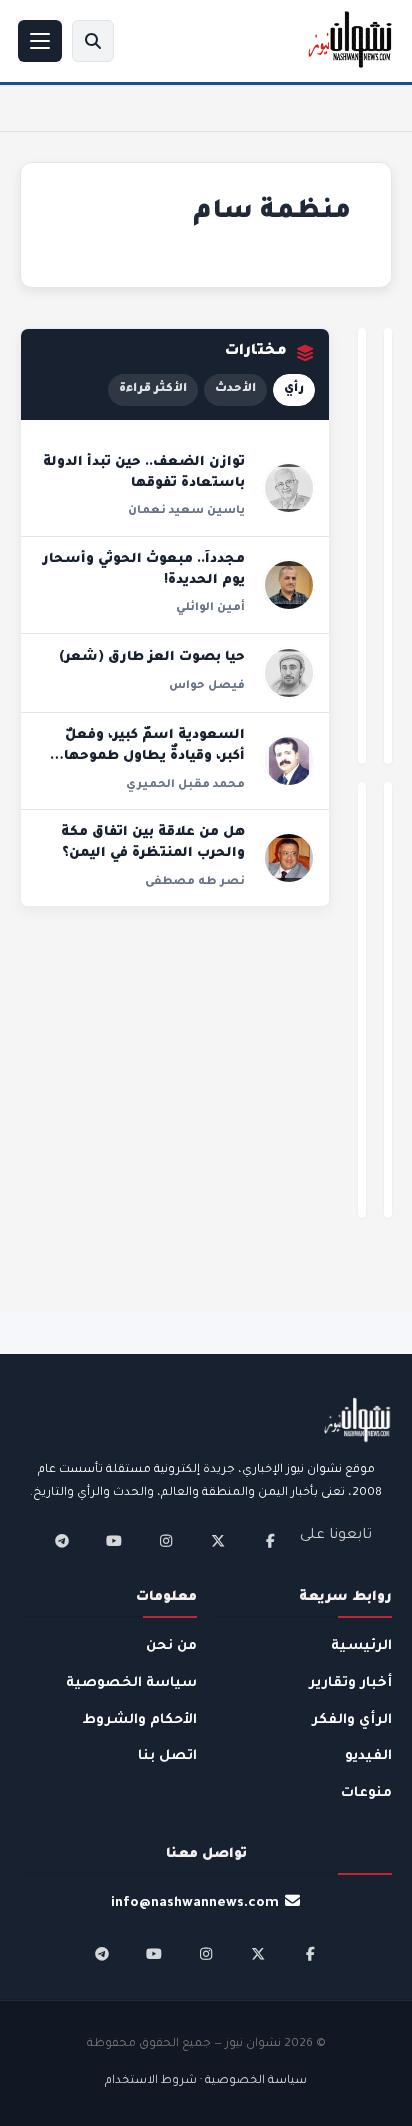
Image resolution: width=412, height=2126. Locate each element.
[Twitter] (218, 1541)
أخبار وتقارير (350, 1683)
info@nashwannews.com (195, 1903)
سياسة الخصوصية (131, 1683)
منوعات (366, 1793)
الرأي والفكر (352, 1720)
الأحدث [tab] (235, 389)
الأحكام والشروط (140, 1720)
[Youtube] (114, 1541)
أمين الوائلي (210, 608)
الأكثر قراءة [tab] (153, 389)
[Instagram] (166, 1541)
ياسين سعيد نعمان (186, 511)
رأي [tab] (294, 389)
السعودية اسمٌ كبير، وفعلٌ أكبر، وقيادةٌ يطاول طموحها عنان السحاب (154, 757)
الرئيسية (361, 1646)
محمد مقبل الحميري (185, 785)
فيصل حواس (207, 686)
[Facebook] (270, 1541)
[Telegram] (62, 1541)
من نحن (171, 1646)
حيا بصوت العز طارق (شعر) (152, 658)
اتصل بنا (167, 1756)
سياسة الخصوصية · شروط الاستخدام (206, 2081)
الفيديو (368, 1756)
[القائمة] (40, 41)
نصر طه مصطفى (195, 882)
